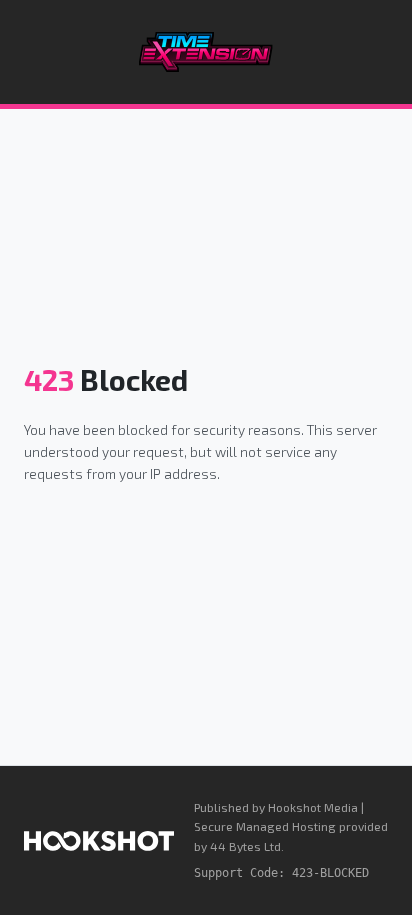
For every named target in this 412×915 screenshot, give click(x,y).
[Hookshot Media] (99, 841)
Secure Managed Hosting (265, 826)
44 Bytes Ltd (245, 846)
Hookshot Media (313, 807)
